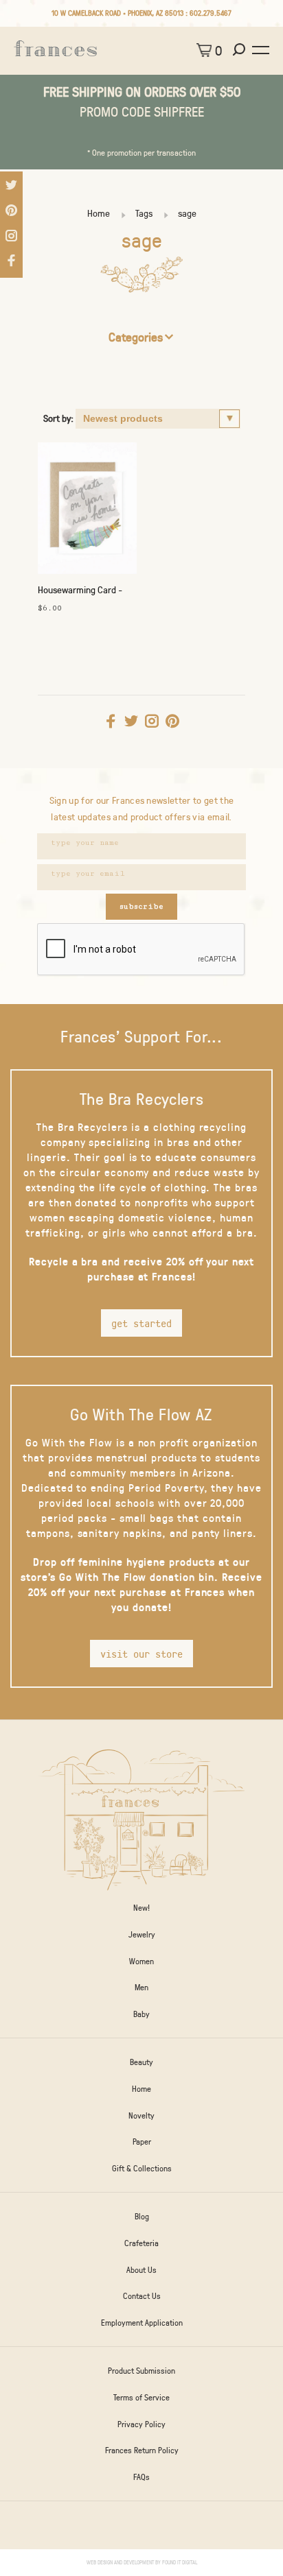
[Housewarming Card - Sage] (87, 512)
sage (187, 213)
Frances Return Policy (142, 2450)
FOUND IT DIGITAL (180, 2562)
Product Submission (141, 2370)
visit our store (141, 1654)
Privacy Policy (141, 2424)
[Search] (241, 50)
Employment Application (142, 2322)
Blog (142, 2216)
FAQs (141, 2477)
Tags (144, 213)
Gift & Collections (142, 2168)
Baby (141, 2014)
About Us (141, 2269)
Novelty (141, 2115)
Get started (141, 1323)
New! (141, 1907)
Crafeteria (141, 2243)
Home (99, 213)
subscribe (141, 906)
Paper (142, 2141)
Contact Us (142, 2295)
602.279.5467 (211, 13)
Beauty (141, 2062)
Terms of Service (141, 2397)
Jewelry (142, 1934)
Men (141, 1987)
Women (141, 1961)
